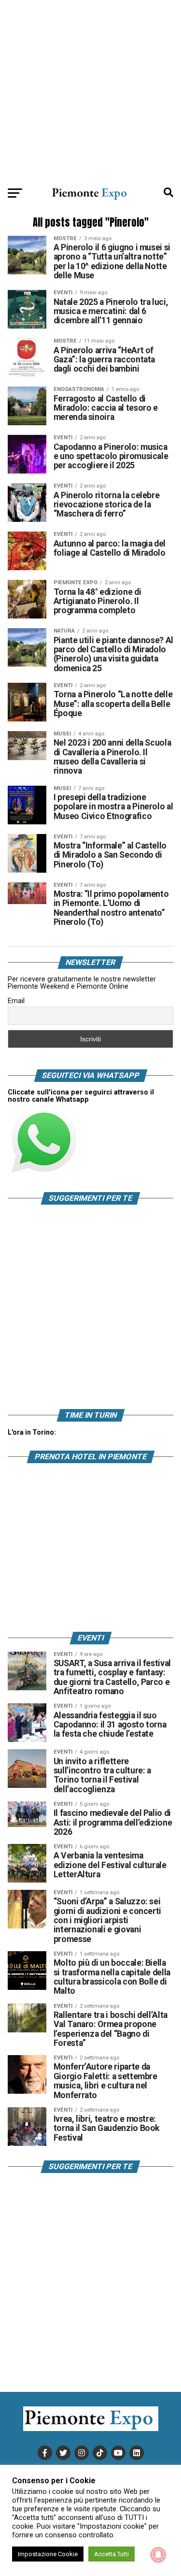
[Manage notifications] (158, 2555)
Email (16, 1001)
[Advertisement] (90, 91)
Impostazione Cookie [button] (48, 2554)
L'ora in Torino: (32, 1432)
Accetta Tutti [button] (111, 2554)
